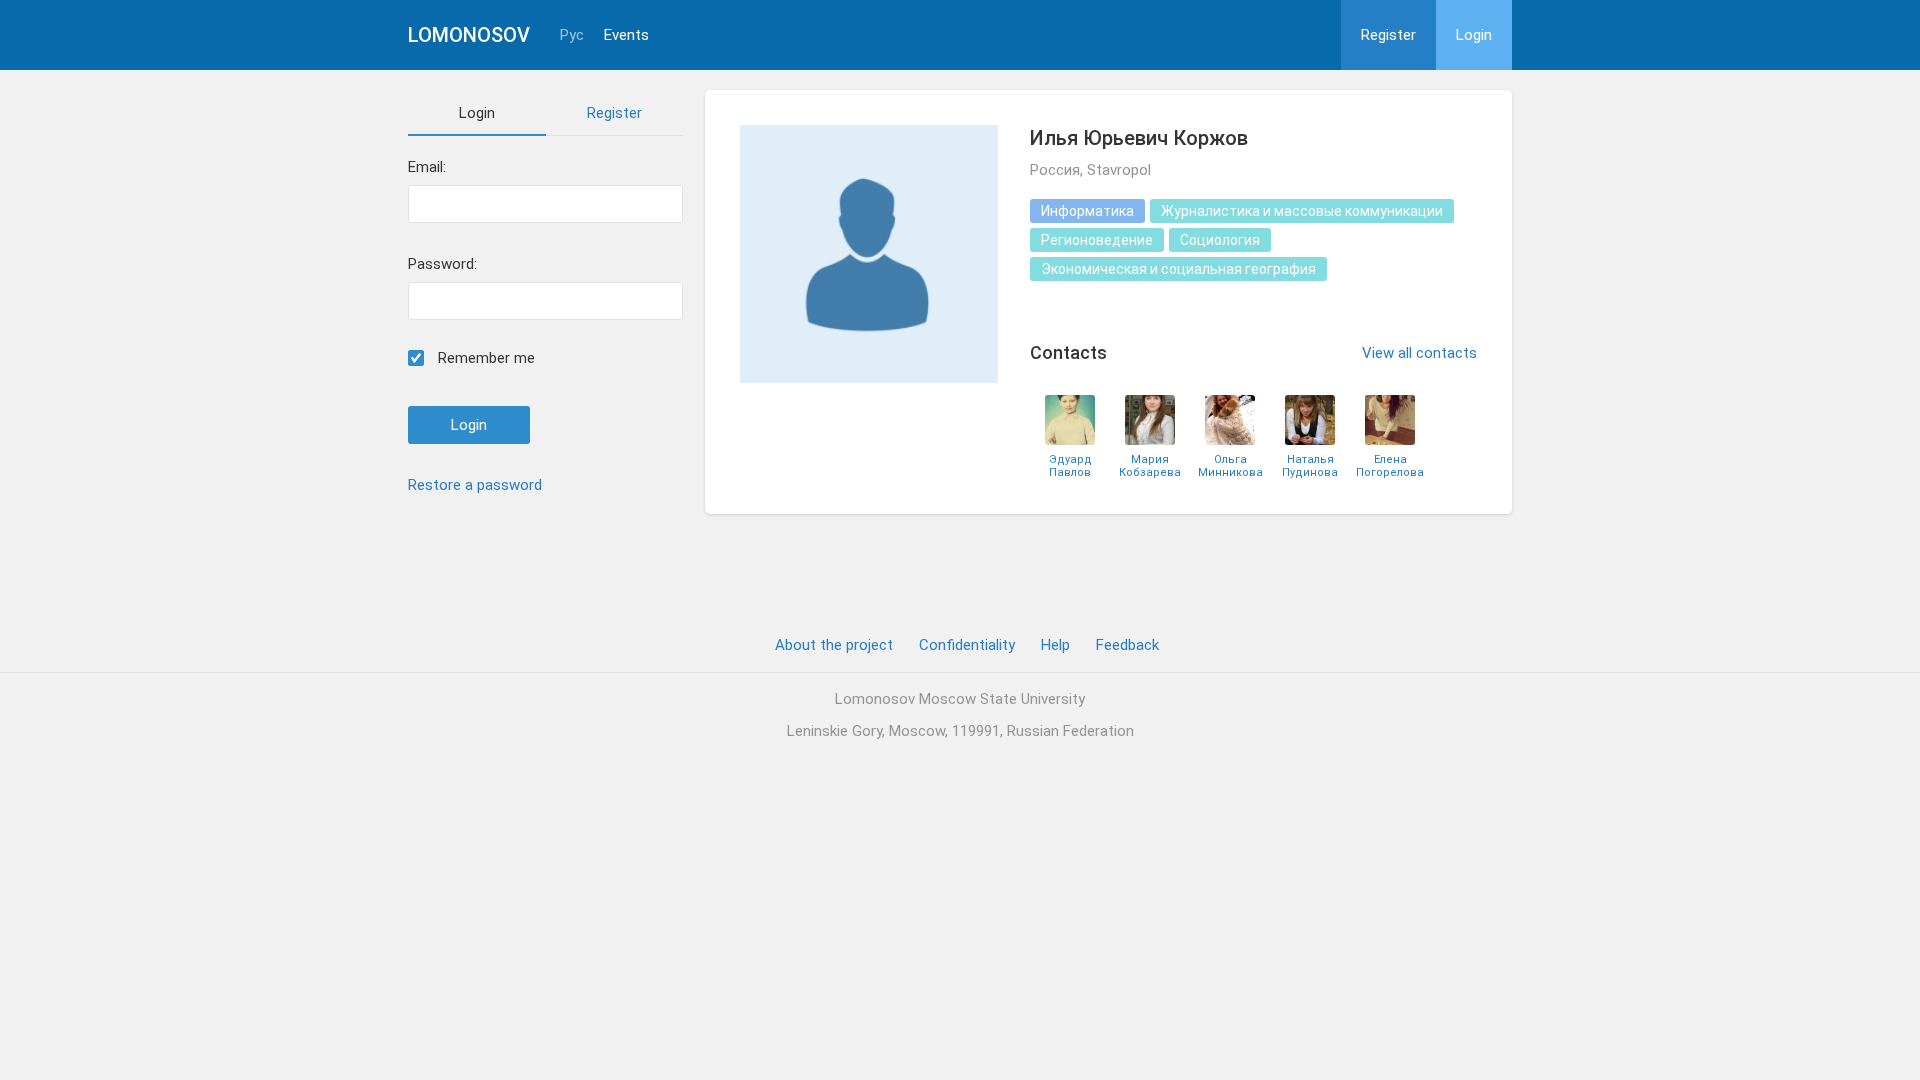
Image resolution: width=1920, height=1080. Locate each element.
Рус (572, 35)
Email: (427, 167)
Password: (442, 264)
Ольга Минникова (1230, 466)
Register (1388, 35)
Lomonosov (469, 35)
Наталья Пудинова (1310, 466)
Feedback (1127, 645)
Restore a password (475, 485)
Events (626, 35)
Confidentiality (967, 645)
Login (1474, 35)
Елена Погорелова (1390, 466)
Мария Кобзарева (1150, 466)
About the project (834, 645)
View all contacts (1419, 353)
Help (1055, 645)
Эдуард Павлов (1070, 466)
